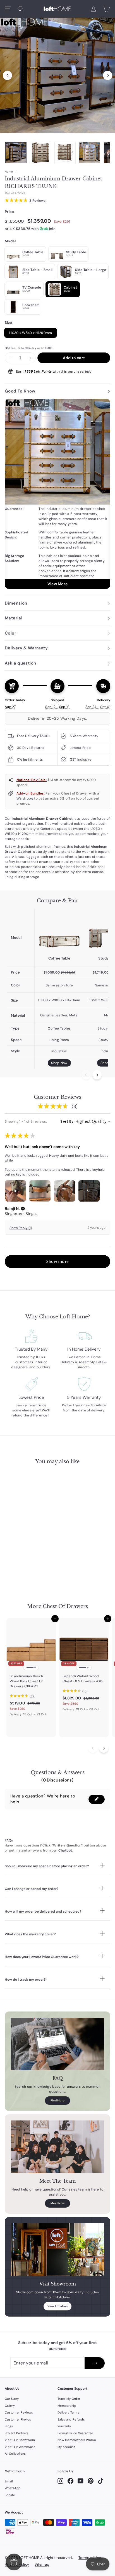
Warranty (64, 2426)
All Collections (15, 2454)
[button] (23, 1209)
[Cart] (106, 9)
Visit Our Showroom (20, 2440)
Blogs (9, 2426)
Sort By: (67, 1121)
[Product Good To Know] (57, 494)
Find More (58, 2100)
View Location (58, 2306)
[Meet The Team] (57, 2147)
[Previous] (7, 75)
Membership (67, 2406)
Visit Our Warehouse (20, 2447)
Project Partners (17, 2433)
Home (9, 172)
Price (9, 212)
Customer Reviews (19, 2412)
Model (10, 241)
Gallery (10, 2406)
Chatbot (65, 1850)
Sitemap (42, 2564)
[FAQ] (57, 2044)
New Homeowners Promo (77, 2440)
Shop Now (59, 1063)
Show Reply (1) (21, 1228)
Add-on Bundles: (31, 793)
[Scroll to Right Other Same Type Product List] (104, 1748)
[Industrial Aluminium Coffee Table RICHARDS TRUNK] (59, 932)
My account (66, 2447)
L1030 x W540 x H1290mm (31, 333)
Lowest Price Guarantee (75, 2433)
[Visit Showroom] (57, 2250)
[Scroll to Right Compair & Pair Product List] (97, 1075)
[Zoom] (57, 74)
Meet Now (57, 2203)
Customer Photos (18, 2419)
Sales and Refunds (71, 2419)
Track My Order (69, 2399)
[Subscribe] (95, 2363)
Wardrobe (25, 798)
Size (8, 323)
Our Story (12, 2399)
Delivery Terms (68, 2412)
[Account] (94, 9)
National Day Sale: (32, 780)
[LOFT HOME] (57, 9)
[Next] (108, 75)
